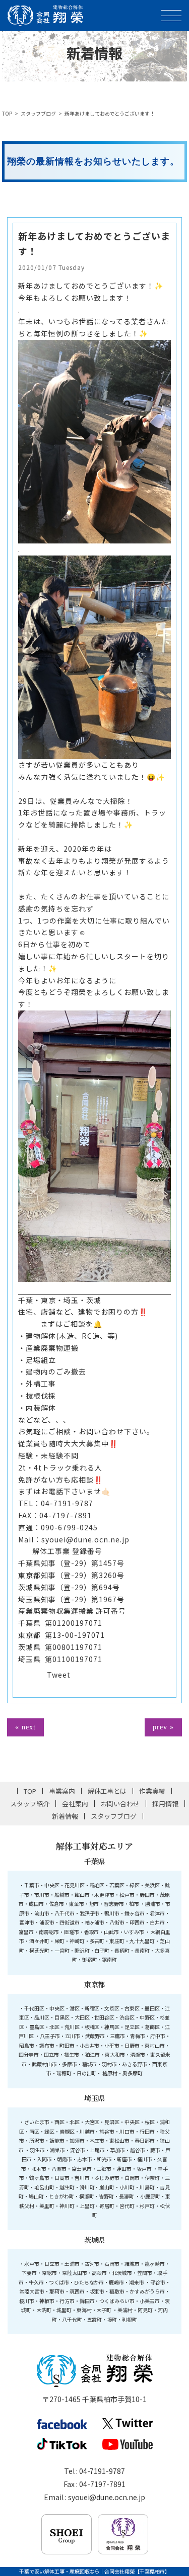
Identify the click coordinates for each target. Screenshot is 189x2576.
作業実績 (152, 1791)
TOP (7, 113)
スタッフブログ (38, 113)
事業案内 (62, 1791)
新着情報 (65, 1816)
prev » (163, 1727)
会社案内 (75, 1804)
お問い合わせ (120, 1804)
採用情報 (165, 1804)
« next (25, 1727)
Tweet (59, 1675)
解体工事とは (107, 1791)
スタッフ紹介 (30, 1804)
